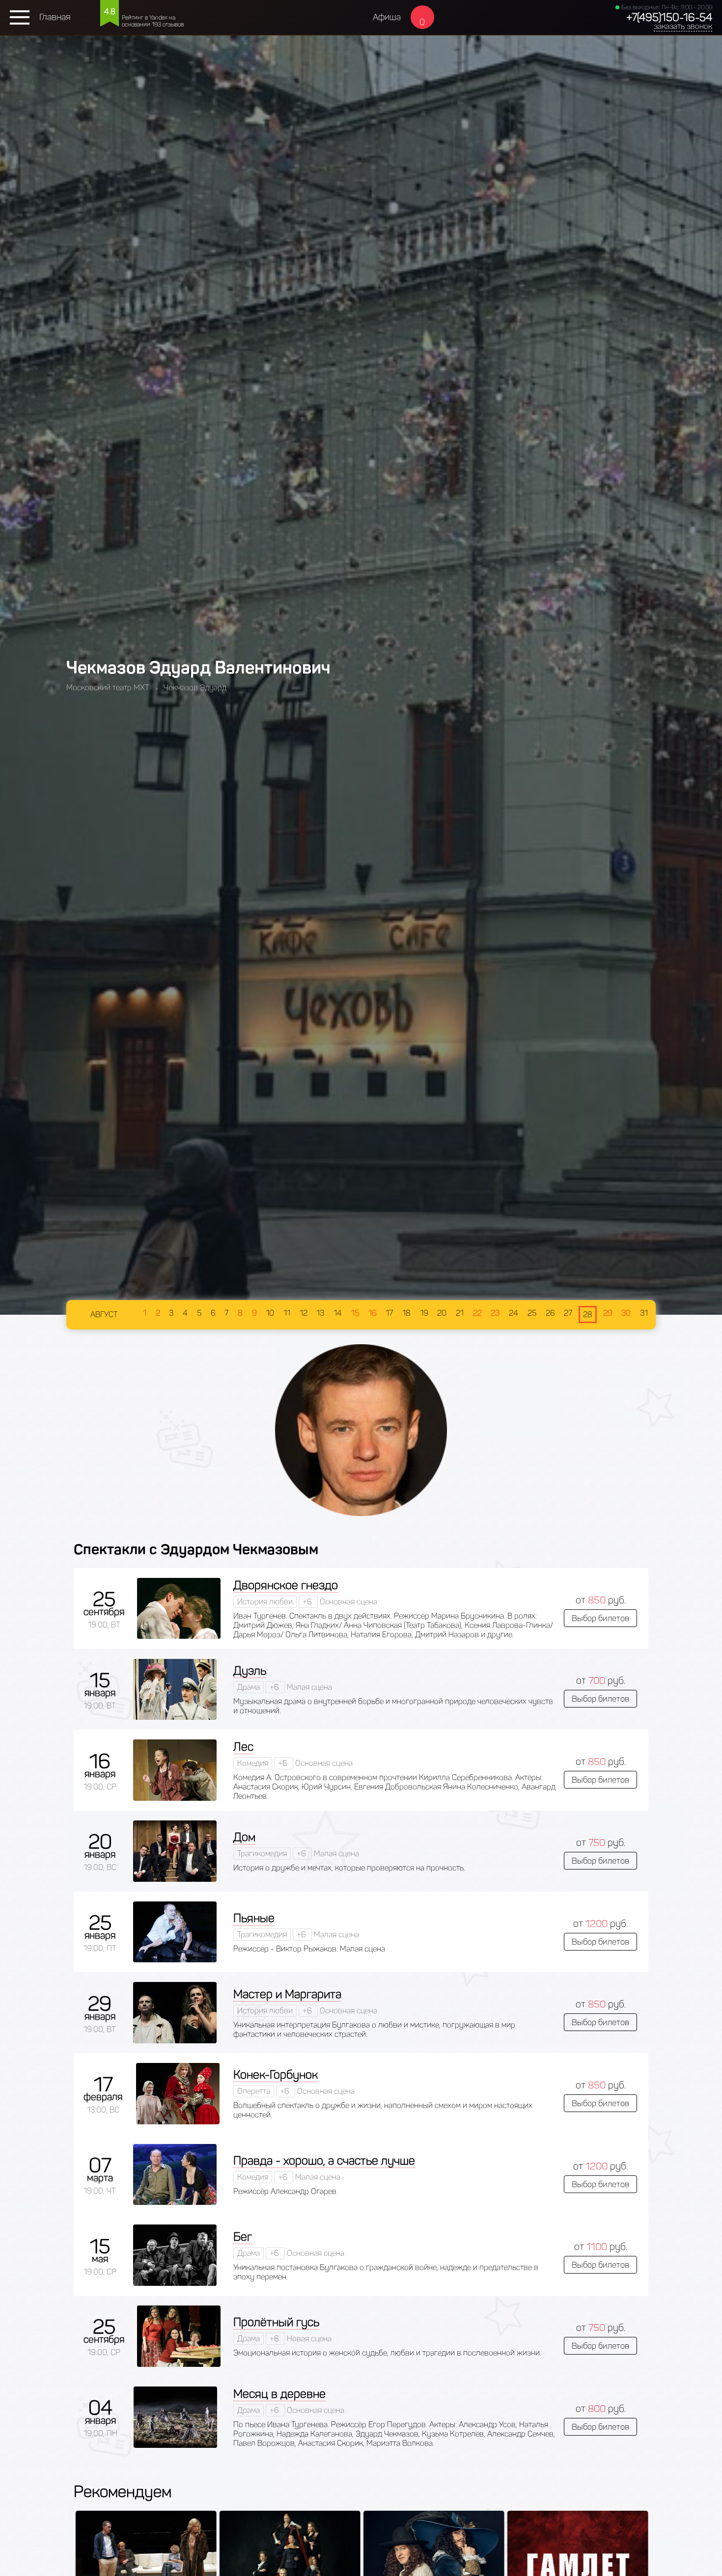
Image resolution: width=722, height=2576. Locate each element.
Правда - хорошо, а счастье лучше (324, 2160)
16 (373, 1313)
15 (355, 1313)
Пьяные (254, 1918)
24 (514, 1313)
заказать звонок (683, 26)
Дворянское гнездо (286, 1585)
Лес (243, 1747)
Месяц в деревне (279, 2394)
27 (568, 1313)
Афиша (387, 17)
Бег (243, 2237)
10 (270, 1313)
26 (550, 1313)
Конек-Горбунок (276, 2074)
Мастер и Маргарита (287, 1994)
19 (424, 1313)
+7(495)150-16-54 (669, 17)
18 (406, 1313)
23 (495, 1313)
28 (588, 1315)
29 (608, 1313)
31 (644, 1313)
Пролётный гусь (276, 2322)
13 (320, 1313)
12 (304, 1313)
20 (442, 1313)
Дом (244, 1837)
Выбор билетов (600, 1618)
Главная (55, 17)
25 (532, 1313)
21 (460, 1313)
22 (477, 1313)
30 (626, 1313)
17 (389, 1313)
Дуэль (250, 1670)
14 (338, 1313)
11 (287, 1313)
